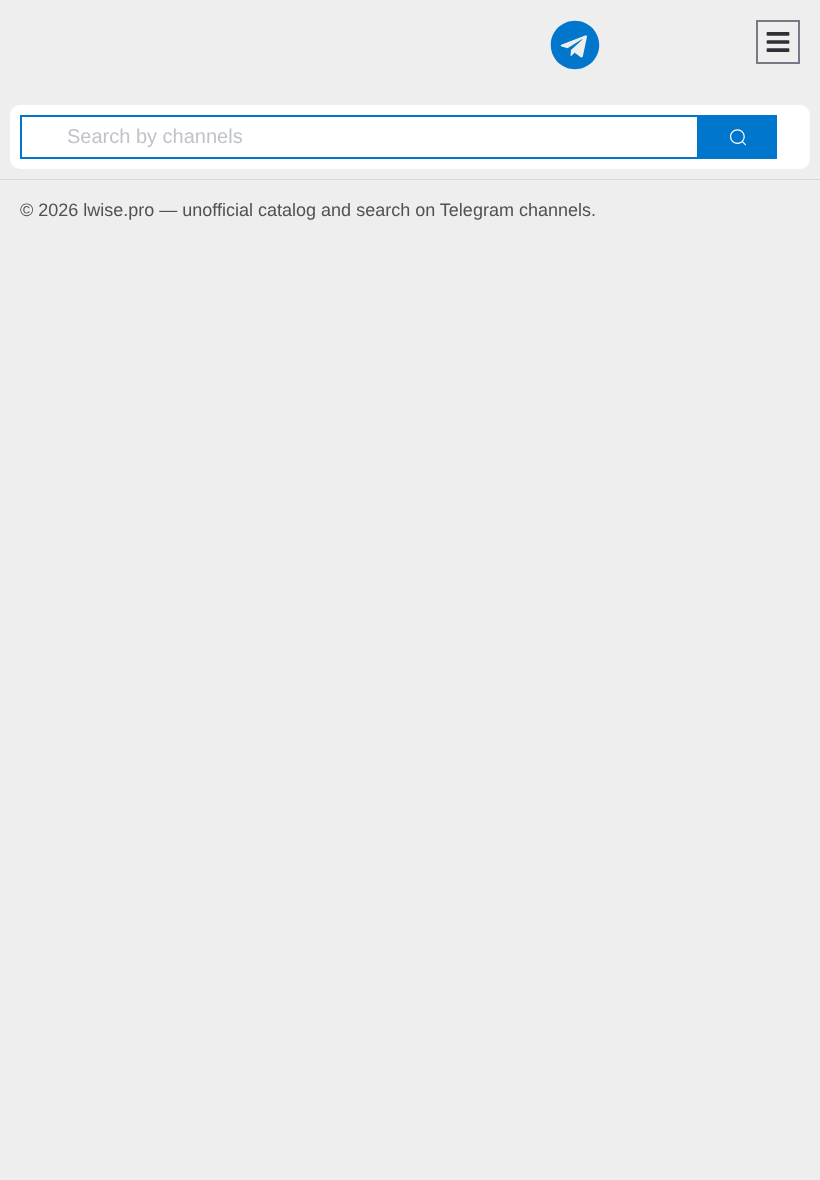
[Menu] (778, 42)
